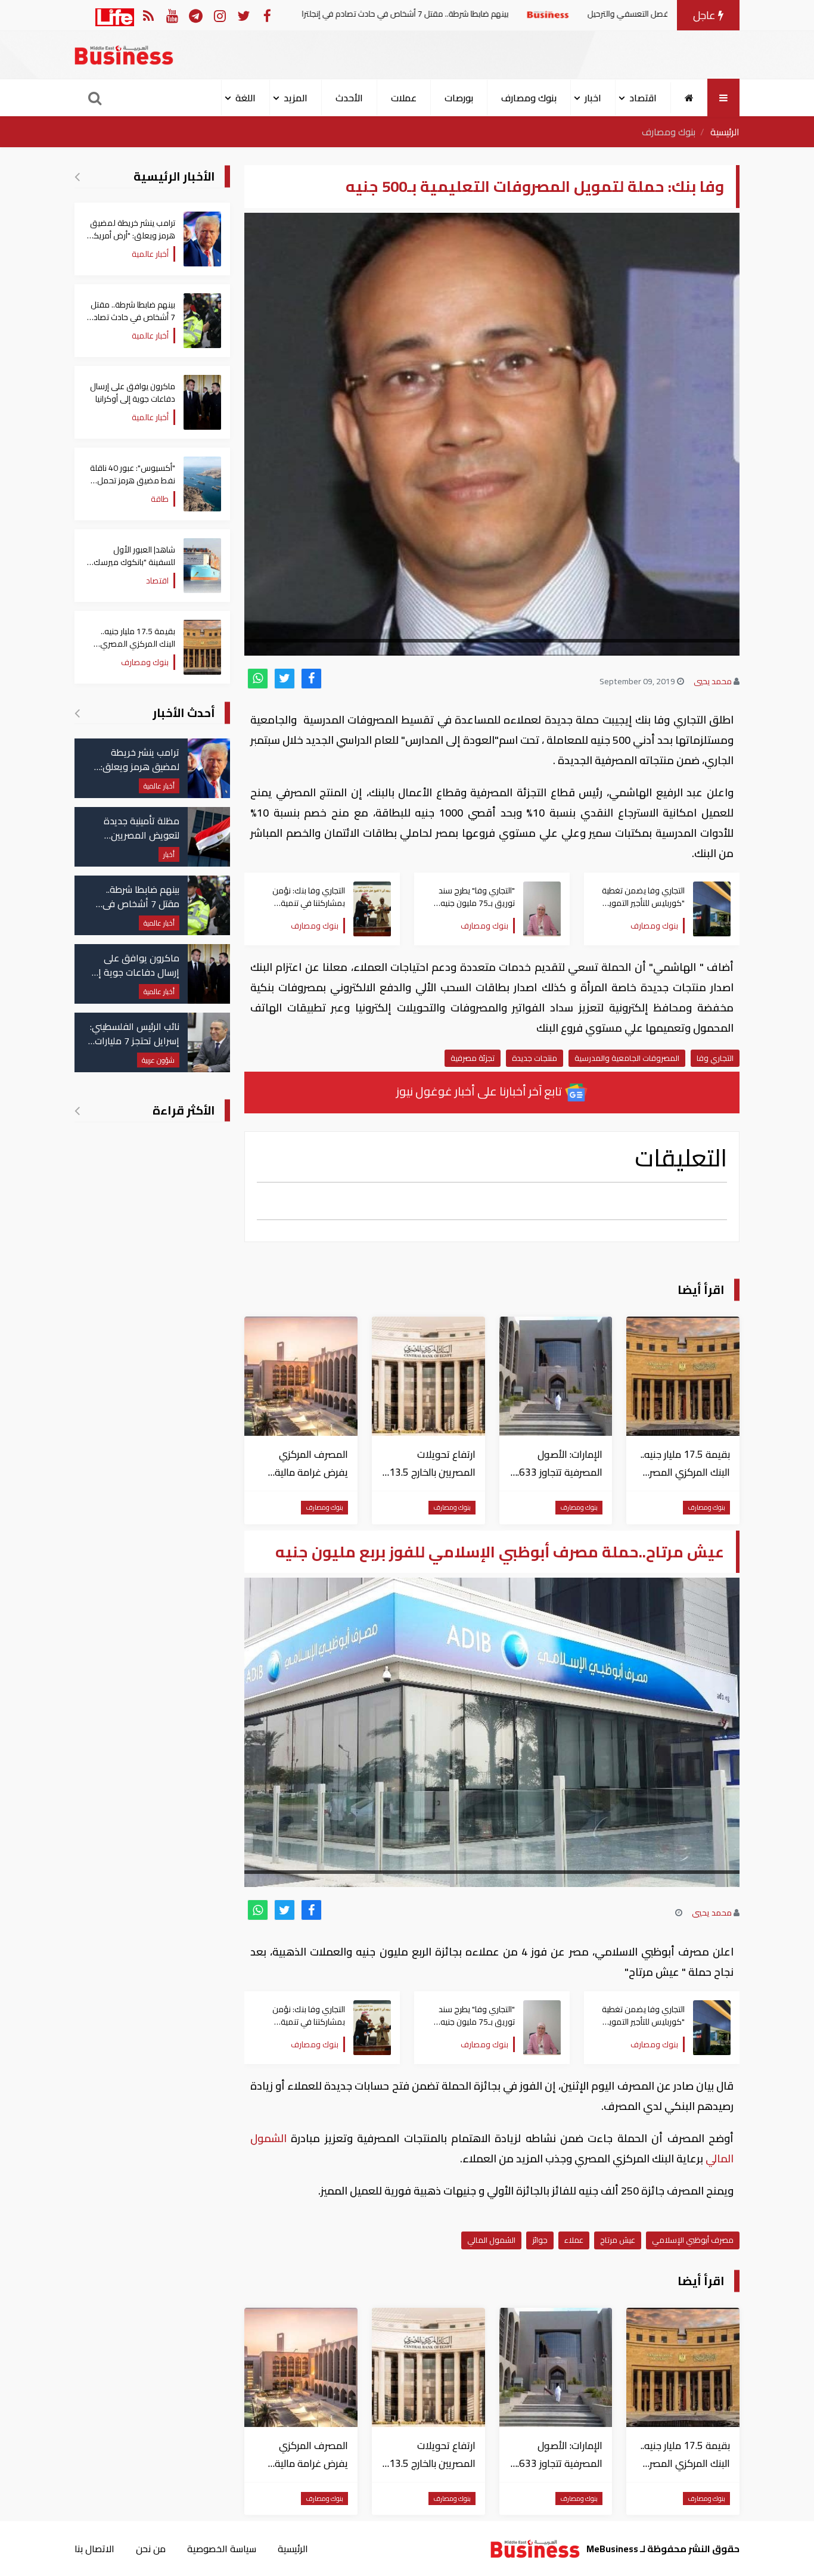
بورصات (459, 98)
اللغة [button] (246, 98)
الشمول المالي (491, 2240)
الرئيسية (725, 132)
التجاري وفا (715, 1058)
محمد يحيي (713, 681)
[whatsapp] (258, 679)
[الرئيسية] (689, 98)
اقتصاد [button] (643, 98)
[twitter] (285, 679)
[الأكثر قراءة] (77, 1110)
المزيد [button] (296, 98)
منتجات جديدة (535, 1058)
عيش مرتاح (618, 2240)
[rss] (148, 15)
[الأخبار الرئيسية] (77, 176)
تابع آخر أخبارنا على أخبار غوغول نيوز (480, 1091)
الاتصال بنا (94, 2549)
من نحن (151, 2549)
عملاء (574, 2240)
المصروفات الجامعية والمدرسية (627, 1058)
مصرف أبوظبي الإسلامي (693, 2240)
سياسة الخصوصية (222, 2549)
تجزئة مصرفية (473, 1058)
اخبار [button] (593, 98)
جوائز (540, 2240)
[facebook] (311, 679)
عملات (404, 98)
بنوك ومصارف (529, 98)
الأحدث (349, 98)
